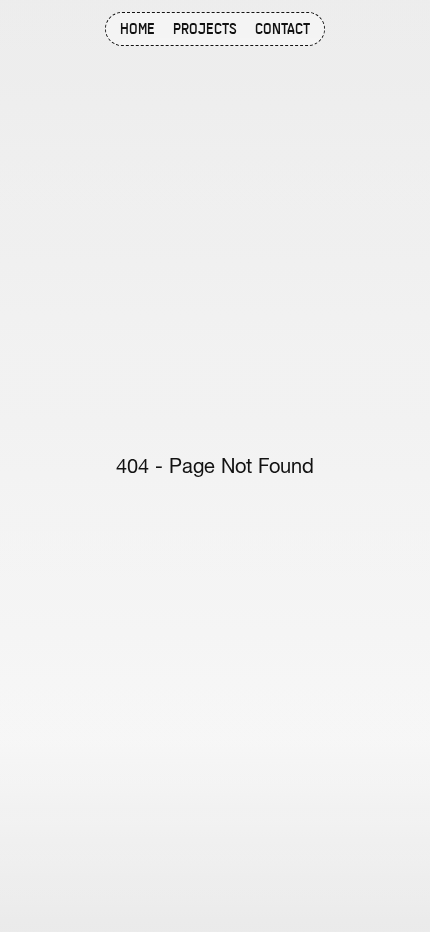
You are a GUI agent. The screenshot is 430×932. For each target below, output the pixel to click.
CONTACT (282, 29)
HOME (137, 29)
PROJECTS (205, 29)
